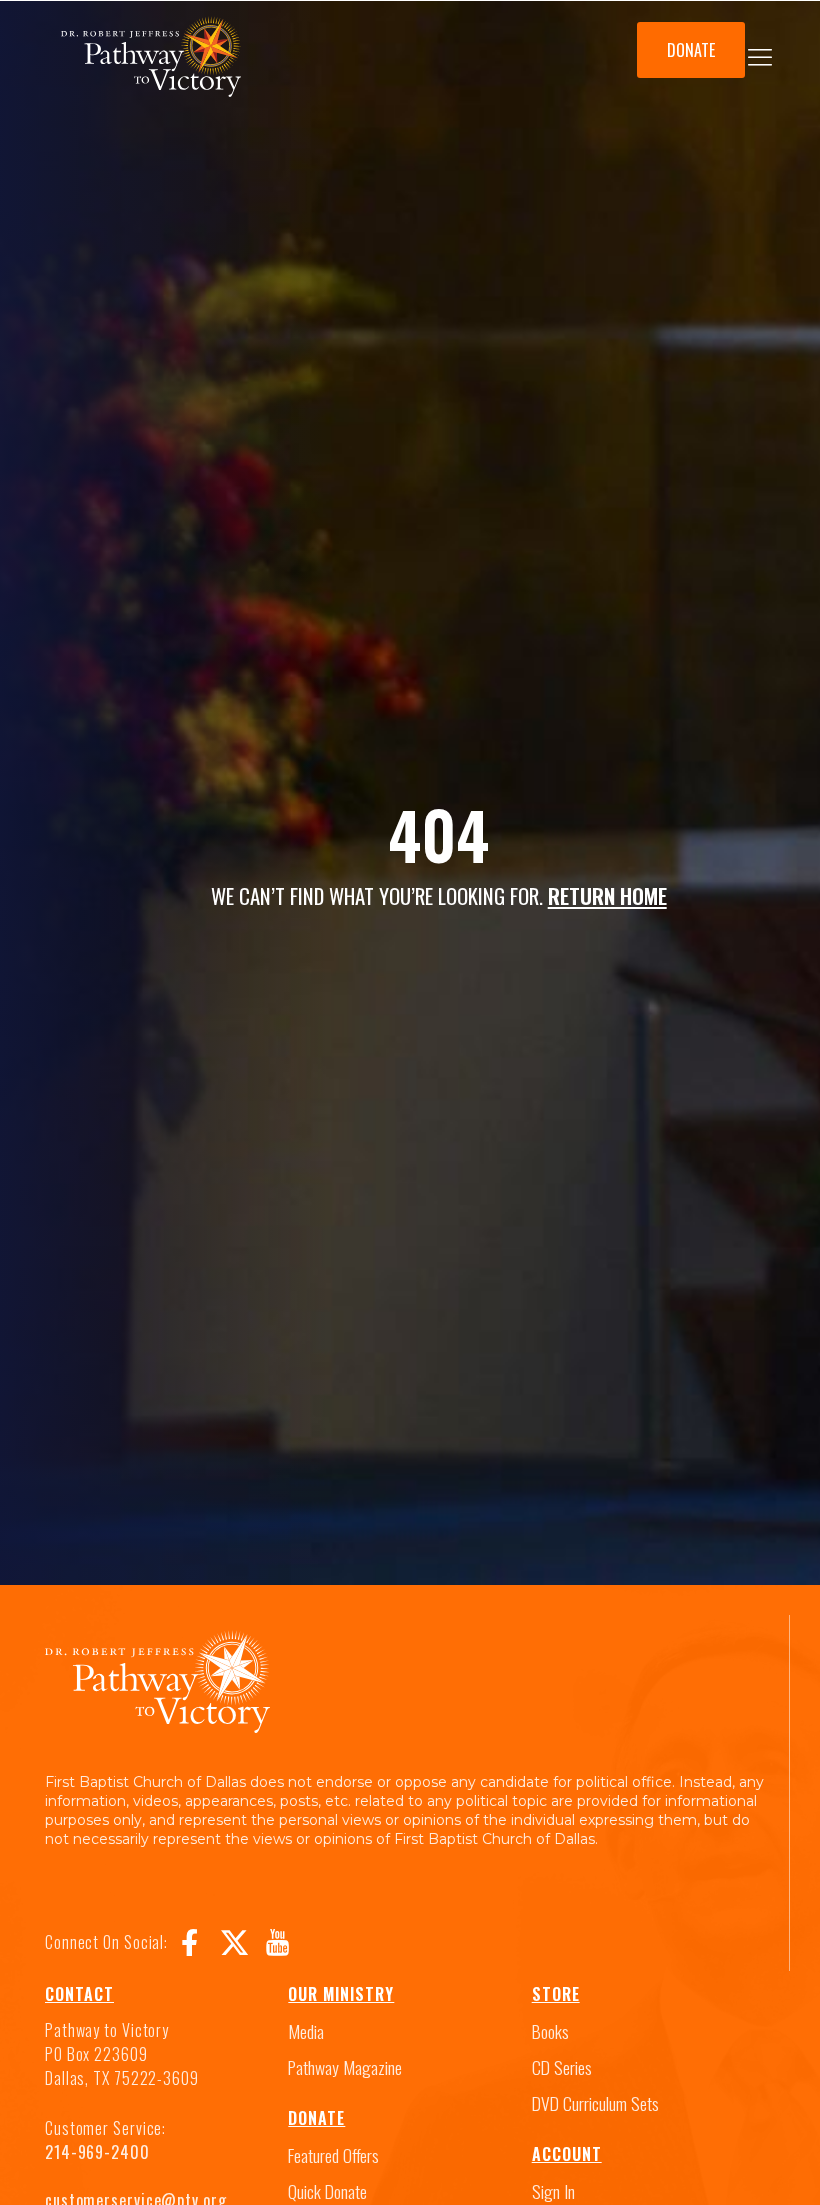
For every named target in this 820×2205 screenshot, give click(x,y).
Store (556, 1994)
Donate (316, 2118)
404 (438, 834)
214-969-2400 (97, 2152)
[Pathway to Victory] (151, 60)
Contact (79, 1994)
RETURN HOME (607, 895)
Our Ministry (341, 1994)
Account (567, 2154)
